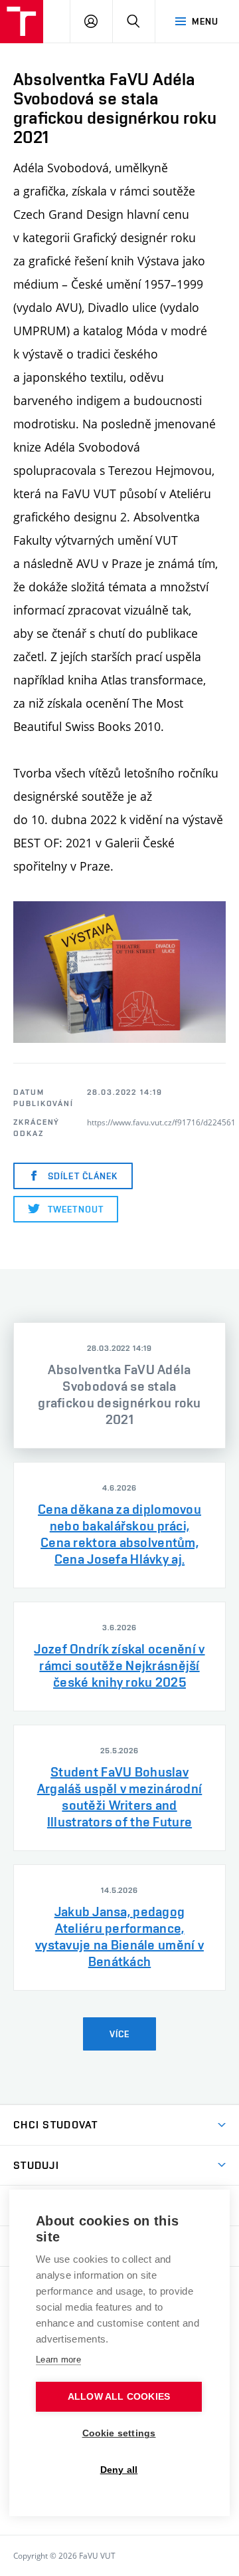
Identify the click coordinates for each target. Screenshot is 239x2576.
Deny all (119, 2470)
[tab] (119, 1385)
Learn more (58, 2360)
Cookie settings (119, 2433)
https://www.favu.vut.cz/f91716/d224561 (161, 1122)
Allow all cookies (119, 2397)
